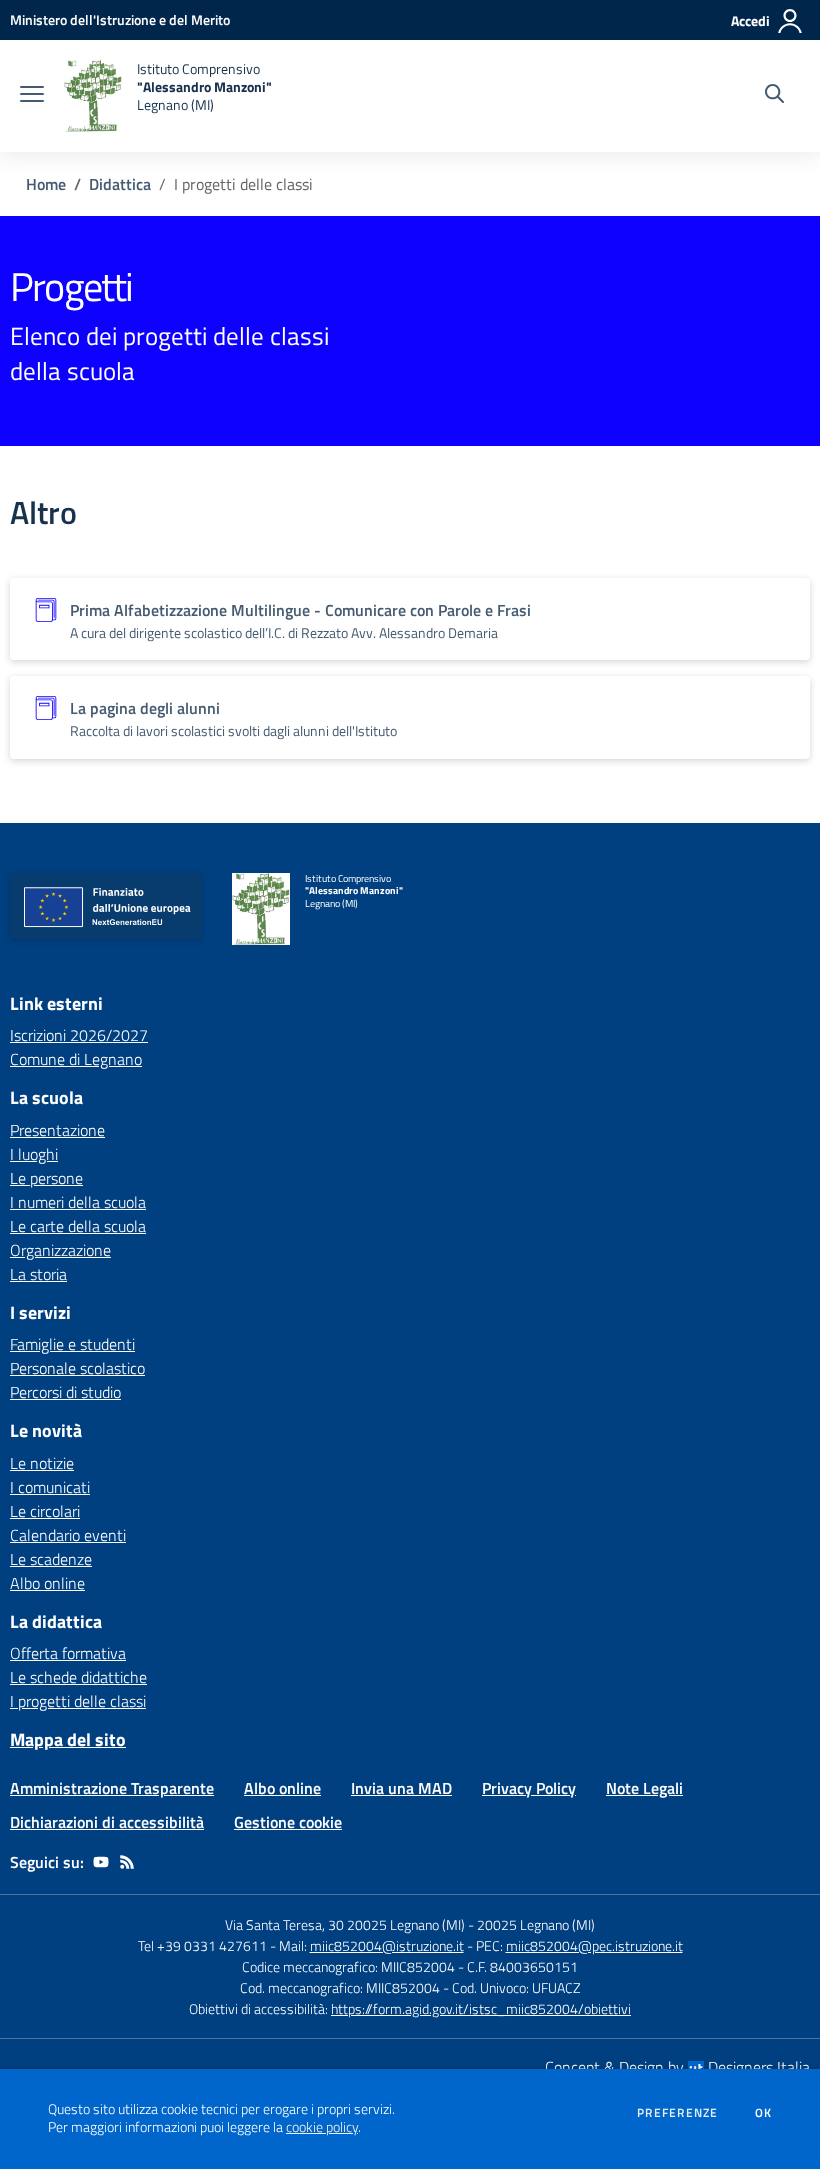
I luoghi (34, 1154)
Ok (764, 2113)
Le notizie (42, 1463)
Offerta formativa (68, 1653)
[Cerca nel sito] (774, 96)
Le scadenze (51, 1559)
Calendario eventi (68, 1535)
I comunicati (50, 1487)
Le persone (46, 1178)
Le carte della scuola (78, 1226)
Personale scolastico (77, 1368)
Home (46, 184)
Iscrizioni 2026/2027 (79, 1035)
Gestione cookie (288, 1822)
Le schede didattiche (78, 1677)
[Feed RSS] (127, 1862)
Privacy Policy (529, 1788)
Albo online (47, 1583)
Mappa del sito (68, 1739)
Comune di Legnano (76, 1059)
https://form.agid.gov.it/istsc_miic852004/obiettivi (481, 2008)
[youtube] (101, 1862)
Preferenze (677, 2113)
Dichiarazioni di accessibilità (107, 1822)
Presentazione (57, 1130)
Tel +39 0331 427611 (202, 1945)
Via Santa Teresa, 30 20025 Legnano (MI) (345, 1924)
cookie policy (322, 2127)
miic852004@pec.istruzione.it (594, 1945)
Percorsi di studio (65, 1392)
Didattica (120, 184)
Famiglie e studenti (72, 1344)
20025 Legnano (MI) (536, 1924)
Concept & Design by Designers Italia (677, 2067)
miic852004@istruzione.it (387, 1945)
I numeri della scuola (78, 1202)
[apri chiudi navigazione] (32, 96)
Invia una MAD (401, 1788)
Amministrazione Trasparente (112, 1788)
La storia (38, 1274)
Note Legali (644, 1788)
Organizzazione (60, 1250)
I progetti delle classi (78, 1701)
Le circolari (45, 1511)
